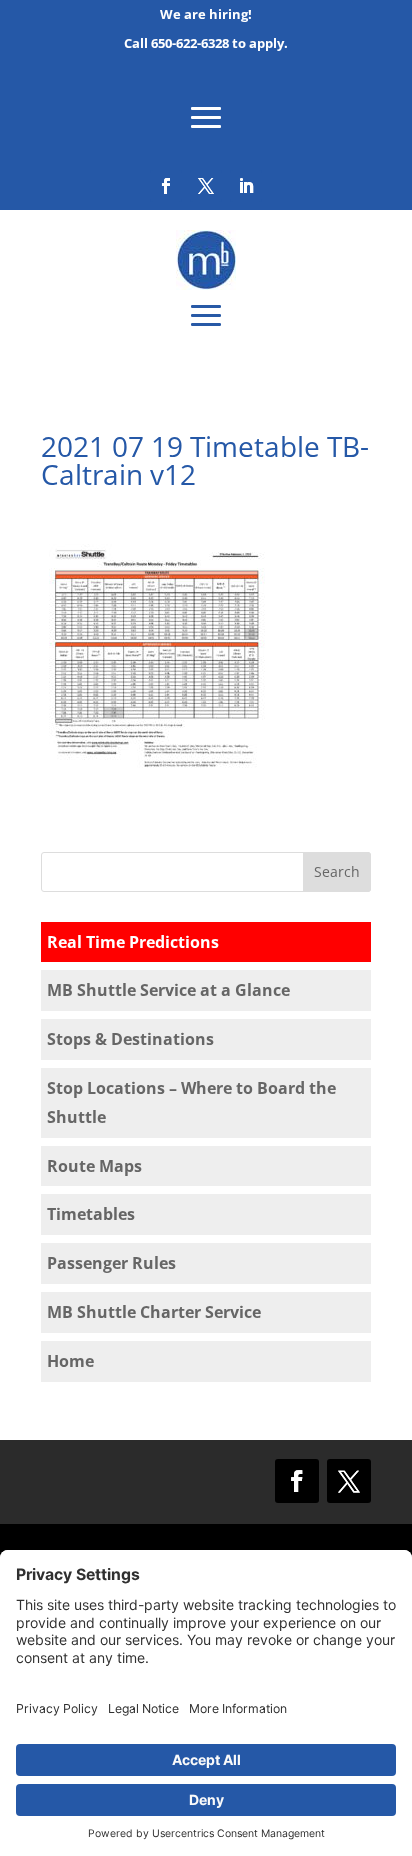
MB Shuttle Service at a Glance (168, 990)
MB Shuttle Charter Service (154, 1312)
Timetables (91, 1214)
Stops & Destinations (130, 1039)
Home (70, 1361)
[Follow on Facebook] (166, 186)
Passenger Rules (111, 1263)
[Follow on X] (206, 186)
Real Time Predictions (133, 942)
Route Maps (94, 1166)
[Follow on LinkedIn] (246, 186)
